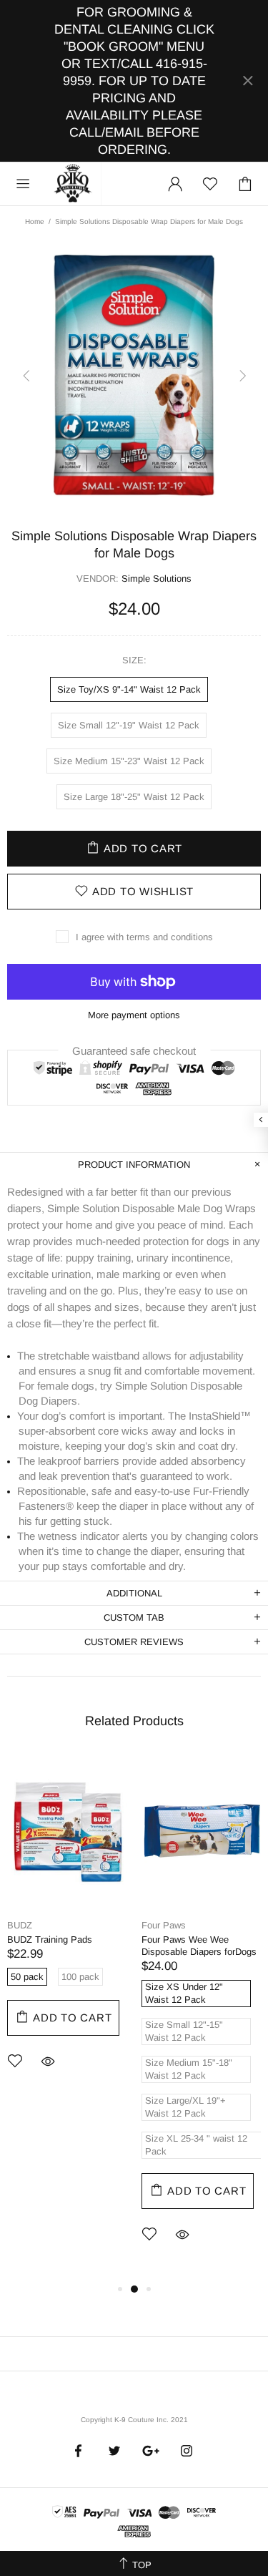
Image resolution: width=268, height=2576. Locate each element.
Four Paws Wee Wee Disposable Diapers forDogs (199, 1946)
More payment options (134, 1015)
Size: (134, 660)
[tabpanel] (67, 1931)
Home (35, 221)
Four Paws (164, 1925)
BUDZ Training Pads (50, 1940)
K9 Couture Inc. (74, 184)
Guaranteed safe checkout (134, 1050)
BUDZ (20, 1925)
